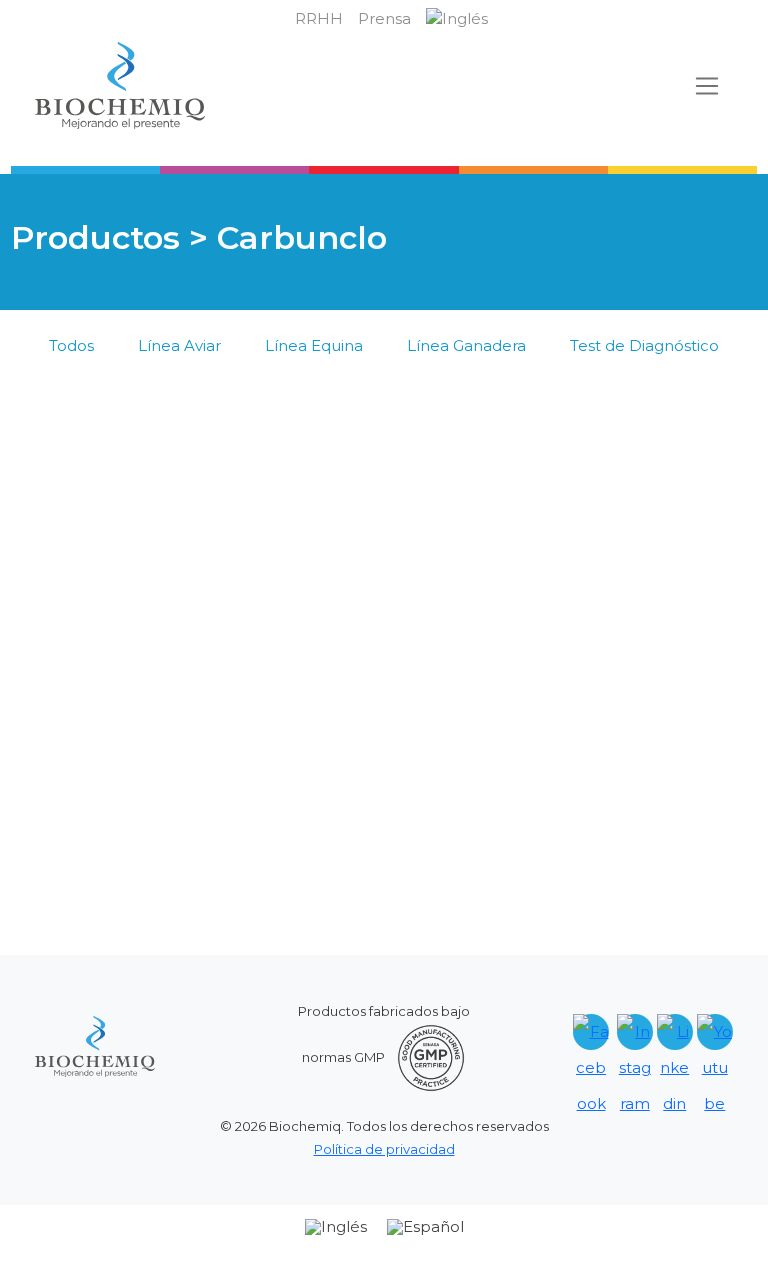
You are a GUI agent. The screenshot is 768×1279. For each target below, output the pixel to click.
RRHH (319, 18)
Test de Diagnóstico (644, 345)
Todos (71, 345)
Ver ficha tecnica (144, 583)
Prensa (384, 18)
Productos (95, 237)
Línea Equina (314, 345)
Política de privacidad (384, 1149)
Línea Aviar (179, 345)
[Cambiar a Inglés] (457, 19)
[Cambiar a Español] (425, 1227)
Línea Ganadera (466, 345)
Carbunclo (76, 728)
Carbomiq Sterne (125, 753)
